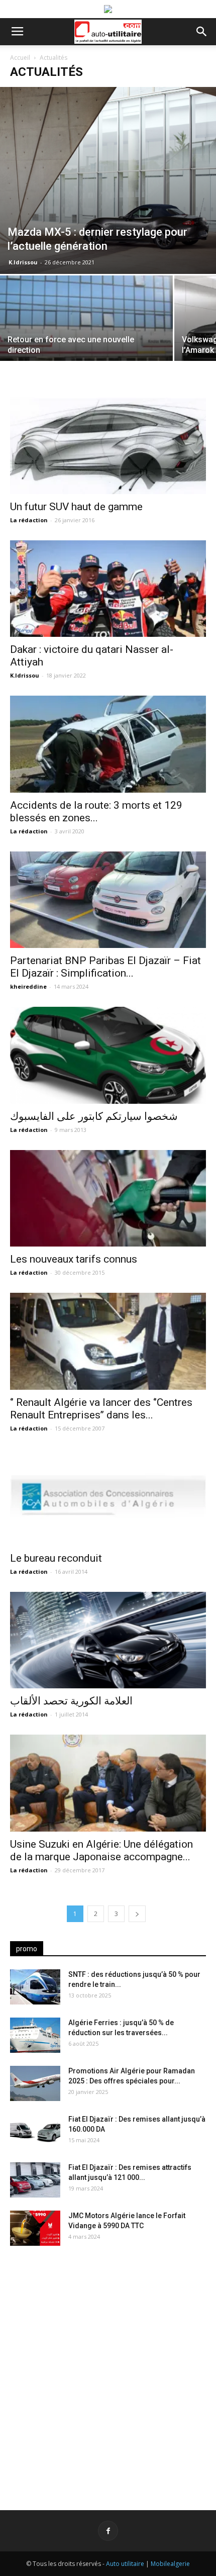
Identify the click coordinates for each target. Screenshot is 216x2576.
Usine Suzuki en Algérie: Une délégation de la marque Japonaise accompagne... (101, 1850)
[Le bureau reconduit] (108, 1497)
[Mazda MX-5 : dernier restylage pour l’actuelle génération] (108, 180)
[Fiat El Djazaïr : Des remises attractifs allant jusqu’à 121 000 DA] (35, 2180)
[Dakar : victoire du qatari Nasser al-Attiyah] (108, 589)
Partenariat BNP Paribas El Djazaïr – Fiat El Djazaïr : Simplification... (105, 967)
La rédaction (29, 520)
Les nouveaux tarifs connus (74, 1259)
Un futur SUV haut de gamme (76, 507)
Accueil (20, 58)
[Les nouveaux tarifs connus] (108, 1199)
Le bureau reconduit (56, 1558)
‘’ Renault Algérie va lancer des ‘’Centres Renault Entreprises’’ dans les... (101, 1409)
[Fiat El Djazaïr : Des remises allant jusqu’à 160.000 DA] (35, 2132)
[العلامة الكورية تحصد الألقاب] (108, 1640)
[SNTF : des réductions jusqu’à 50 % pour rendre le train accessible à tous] (35, 1987)
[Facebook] (108, 2531)
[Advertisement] (108, 2370)
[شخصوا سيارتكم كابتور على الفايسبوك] (108, 1055)
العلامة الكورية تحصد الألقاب (71, 1701)
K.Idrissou (23, 262)
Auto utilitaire (125, 2564)
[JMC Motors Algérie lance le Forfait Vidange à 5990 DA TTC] (35, 2228)
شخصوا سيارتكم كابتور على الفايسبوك (94, 1116)
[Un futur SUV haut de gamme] (108, 446)
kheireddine (28, 986)
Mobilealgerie (170, 2564)
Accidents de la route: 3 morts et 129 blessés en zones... (96, 812)
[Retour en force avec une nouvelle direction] (86, 340)
